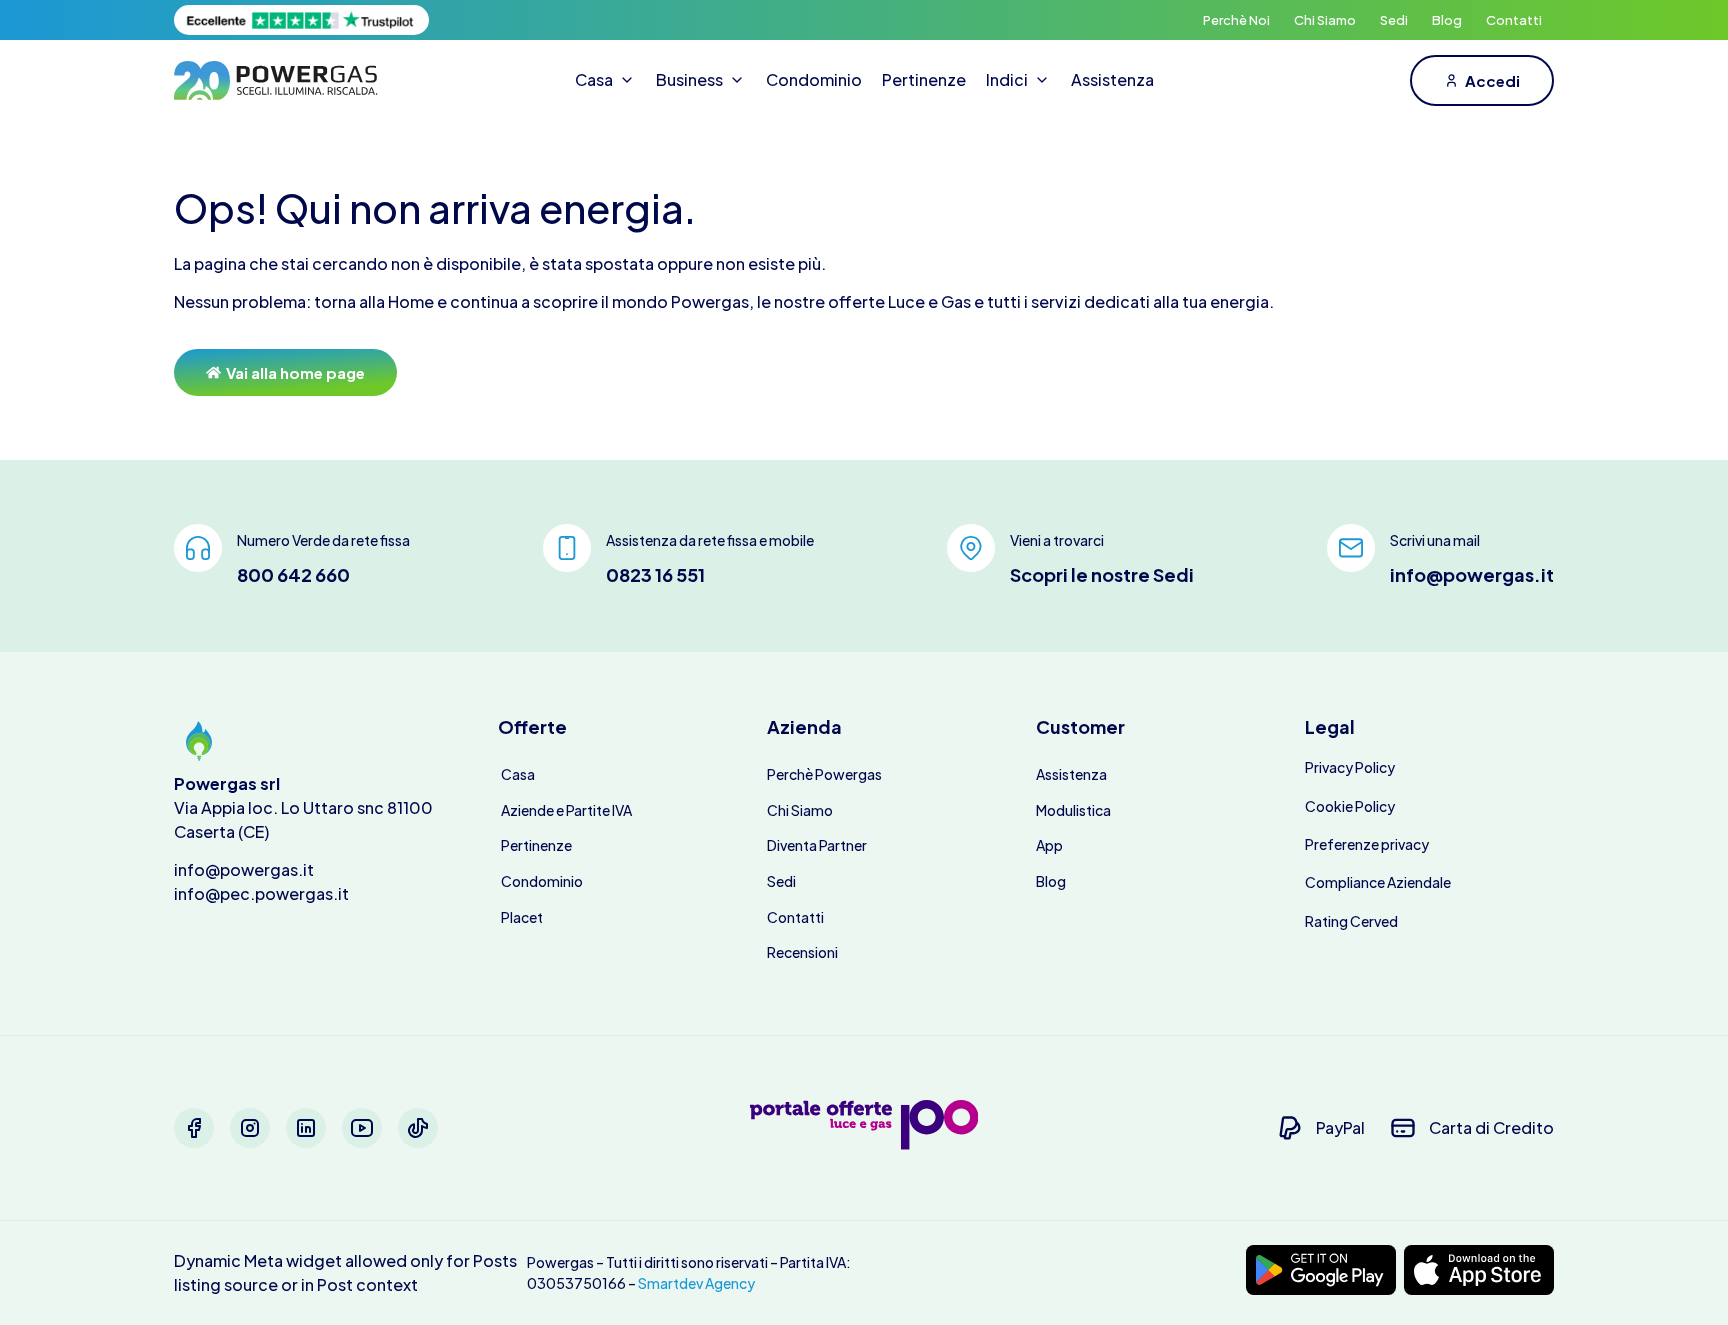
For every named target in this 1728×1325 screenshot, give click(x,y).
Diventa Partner (817, 845)
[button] (605, 80)
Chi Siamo (1325, 20)
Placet (522, 917)
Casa (518, 774)
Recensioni (802, 952)
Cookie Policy (1350, 806)
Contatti (1514, 20)
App (1049, 845)
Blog (1447, 20)
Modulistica (1073, 810)
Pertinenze (536, 845)
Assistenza (1071, 774)
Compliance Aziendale (1378, 882)
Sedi (1394, 20)
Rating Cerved (1351, 921)
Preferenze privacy (1367, 844)
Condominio (542, 881)
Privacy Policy (1350, 767)
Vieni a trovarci (1057, 540)
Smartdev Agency (696, 1283)
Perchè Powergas (824, 774)
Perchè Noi (1236, 20)
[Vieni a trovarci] (971, 548)
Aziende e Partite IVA (566, 810)
